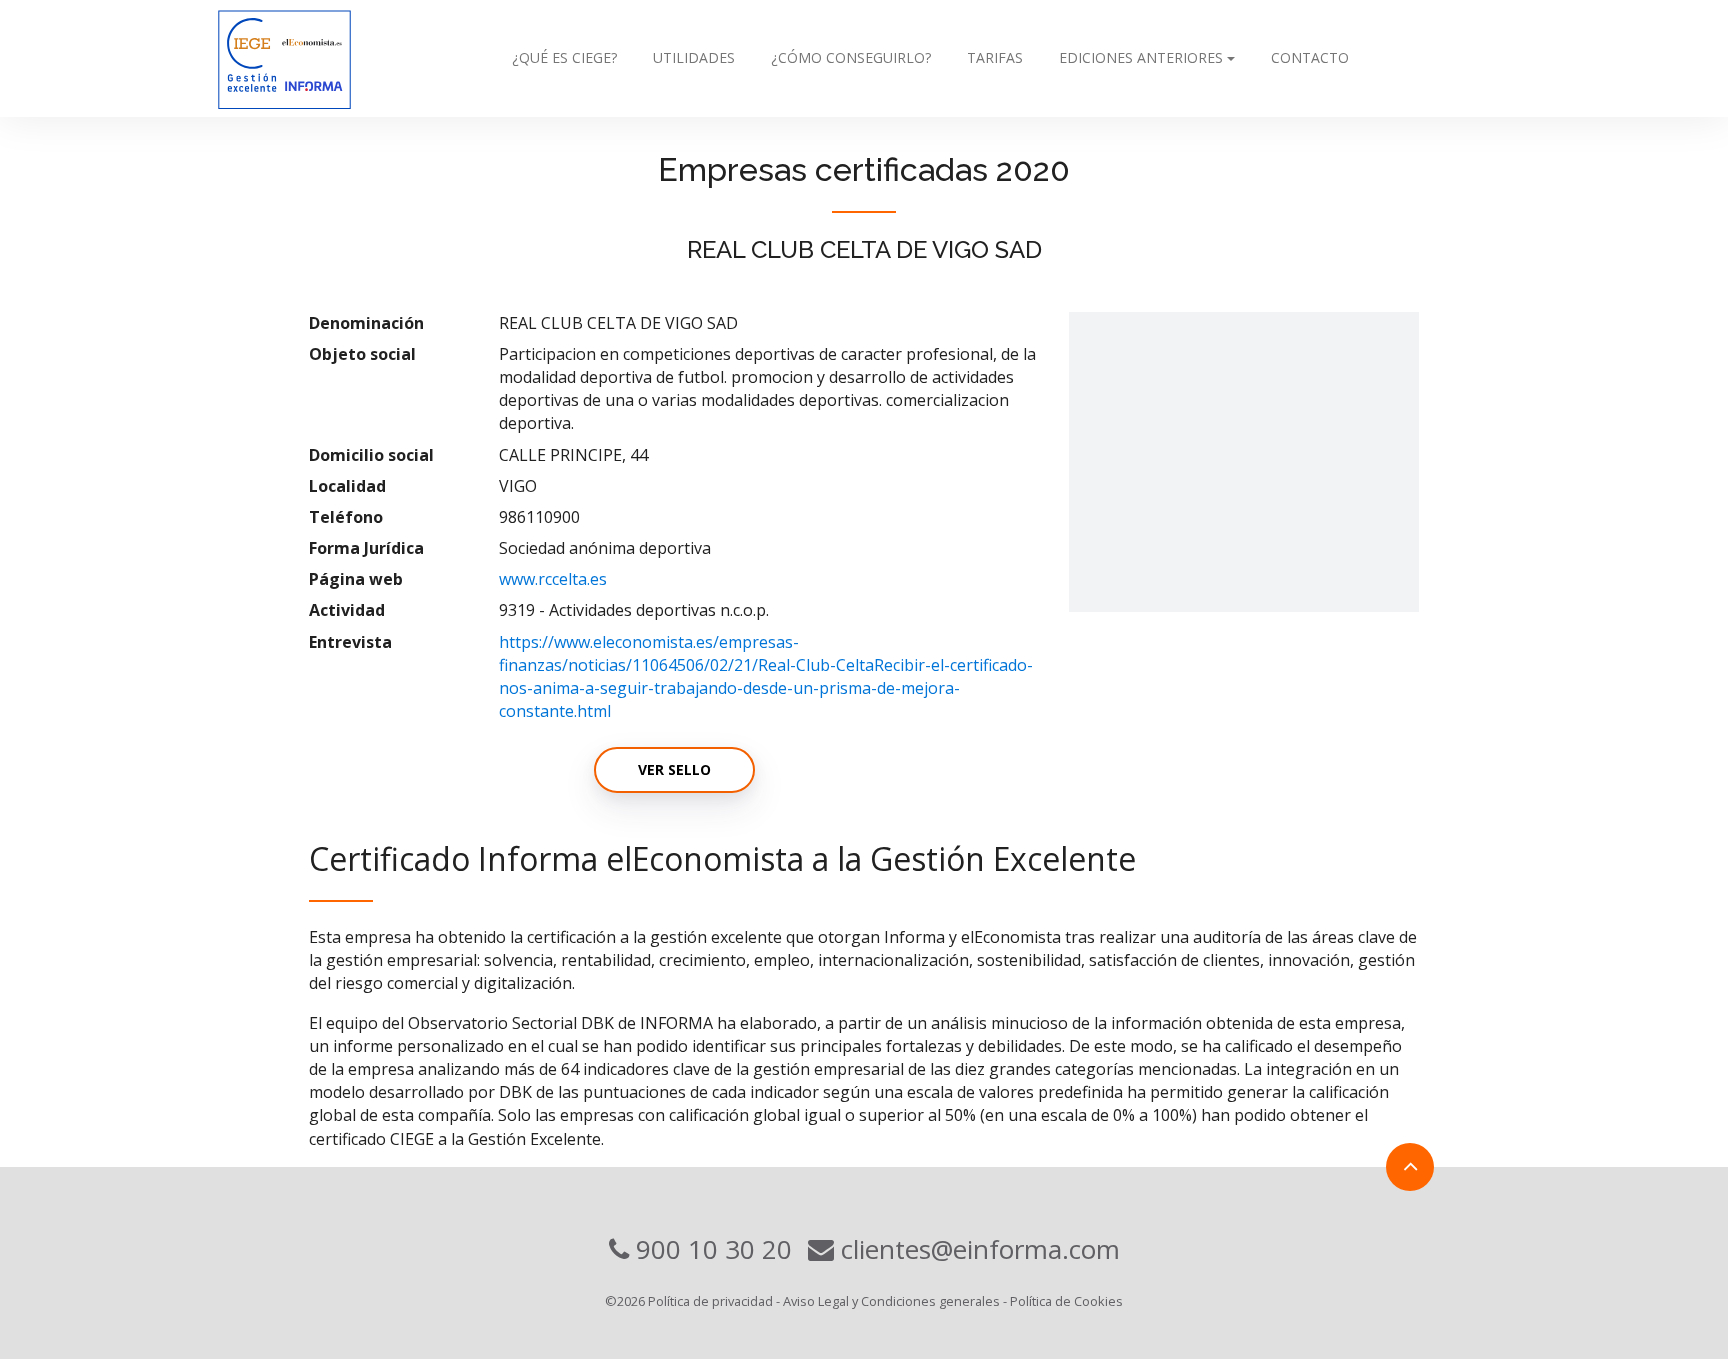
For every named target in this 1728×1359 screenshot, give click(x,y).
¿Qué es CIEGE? (564, 57)
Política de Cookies (1066, 1301)
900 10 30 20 (710, 1249)
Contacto (1310, 57)
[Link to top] (1410, 1167)
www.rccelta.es (553, 579)
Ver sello (674, 769)
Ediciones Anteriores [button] (1141, 57)
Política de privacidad (710, 1301)
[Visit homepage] (325, 58)
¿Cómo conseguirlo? (851, 57)
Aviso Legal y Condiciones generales (891, 1301)
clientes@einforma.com (977, 1249)
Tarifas (995, 57)
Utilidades (694, 57)
